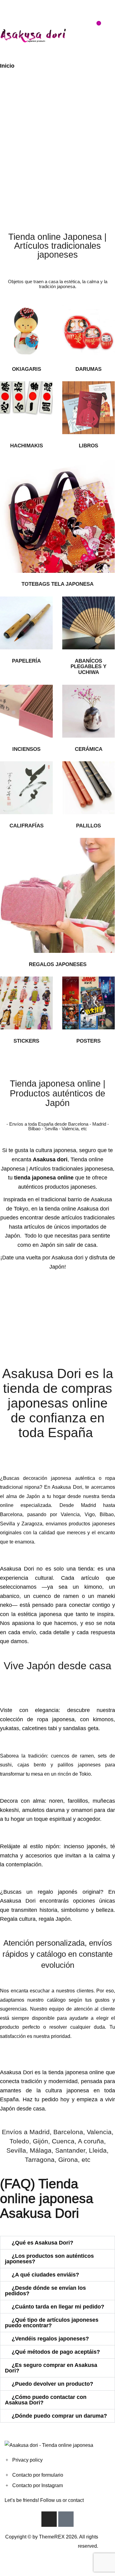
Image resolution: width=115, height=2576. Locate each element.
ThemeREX (52, 2537)
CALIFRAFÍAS (27, 826)
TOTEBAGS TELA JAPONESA (57, 584)
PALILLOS (88, 826)
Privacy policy (27, 2460)
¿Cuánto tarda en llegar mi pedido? (58, 2307)
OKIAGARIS (27, 369)
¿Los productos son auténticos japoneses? (49, 2259)
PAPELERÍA (26, 661)
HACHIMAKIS (27, 446)
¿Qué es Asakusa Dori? (42, 2243)
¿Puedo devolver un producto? (52, 2384)
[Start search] (69, 27)
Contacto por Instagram (38, 2485)
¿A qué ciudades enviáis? (45, 2275)
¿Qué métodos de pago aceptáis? (56, 2352)
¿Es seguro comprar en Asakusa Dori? (51, 2368)
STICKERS (26, 1041)
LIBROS (88, 446)
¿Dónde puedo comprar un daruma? (59, 2416)
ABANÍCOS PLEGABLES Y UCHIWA (88, 667)
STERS (92, 1041)
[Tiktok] (66, 2519)
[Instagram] (49, 2519)
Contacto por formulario (38, 2475)
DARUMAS (88, 369)
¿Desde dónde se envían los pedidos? (45, 2291)
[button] (57, 2243)
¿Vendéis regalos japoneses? (50, 2339)
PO (80, 1041)
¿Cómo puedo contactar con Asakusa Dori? (46, 2400)
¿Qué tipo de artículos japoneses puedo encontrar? (52, 2323)
